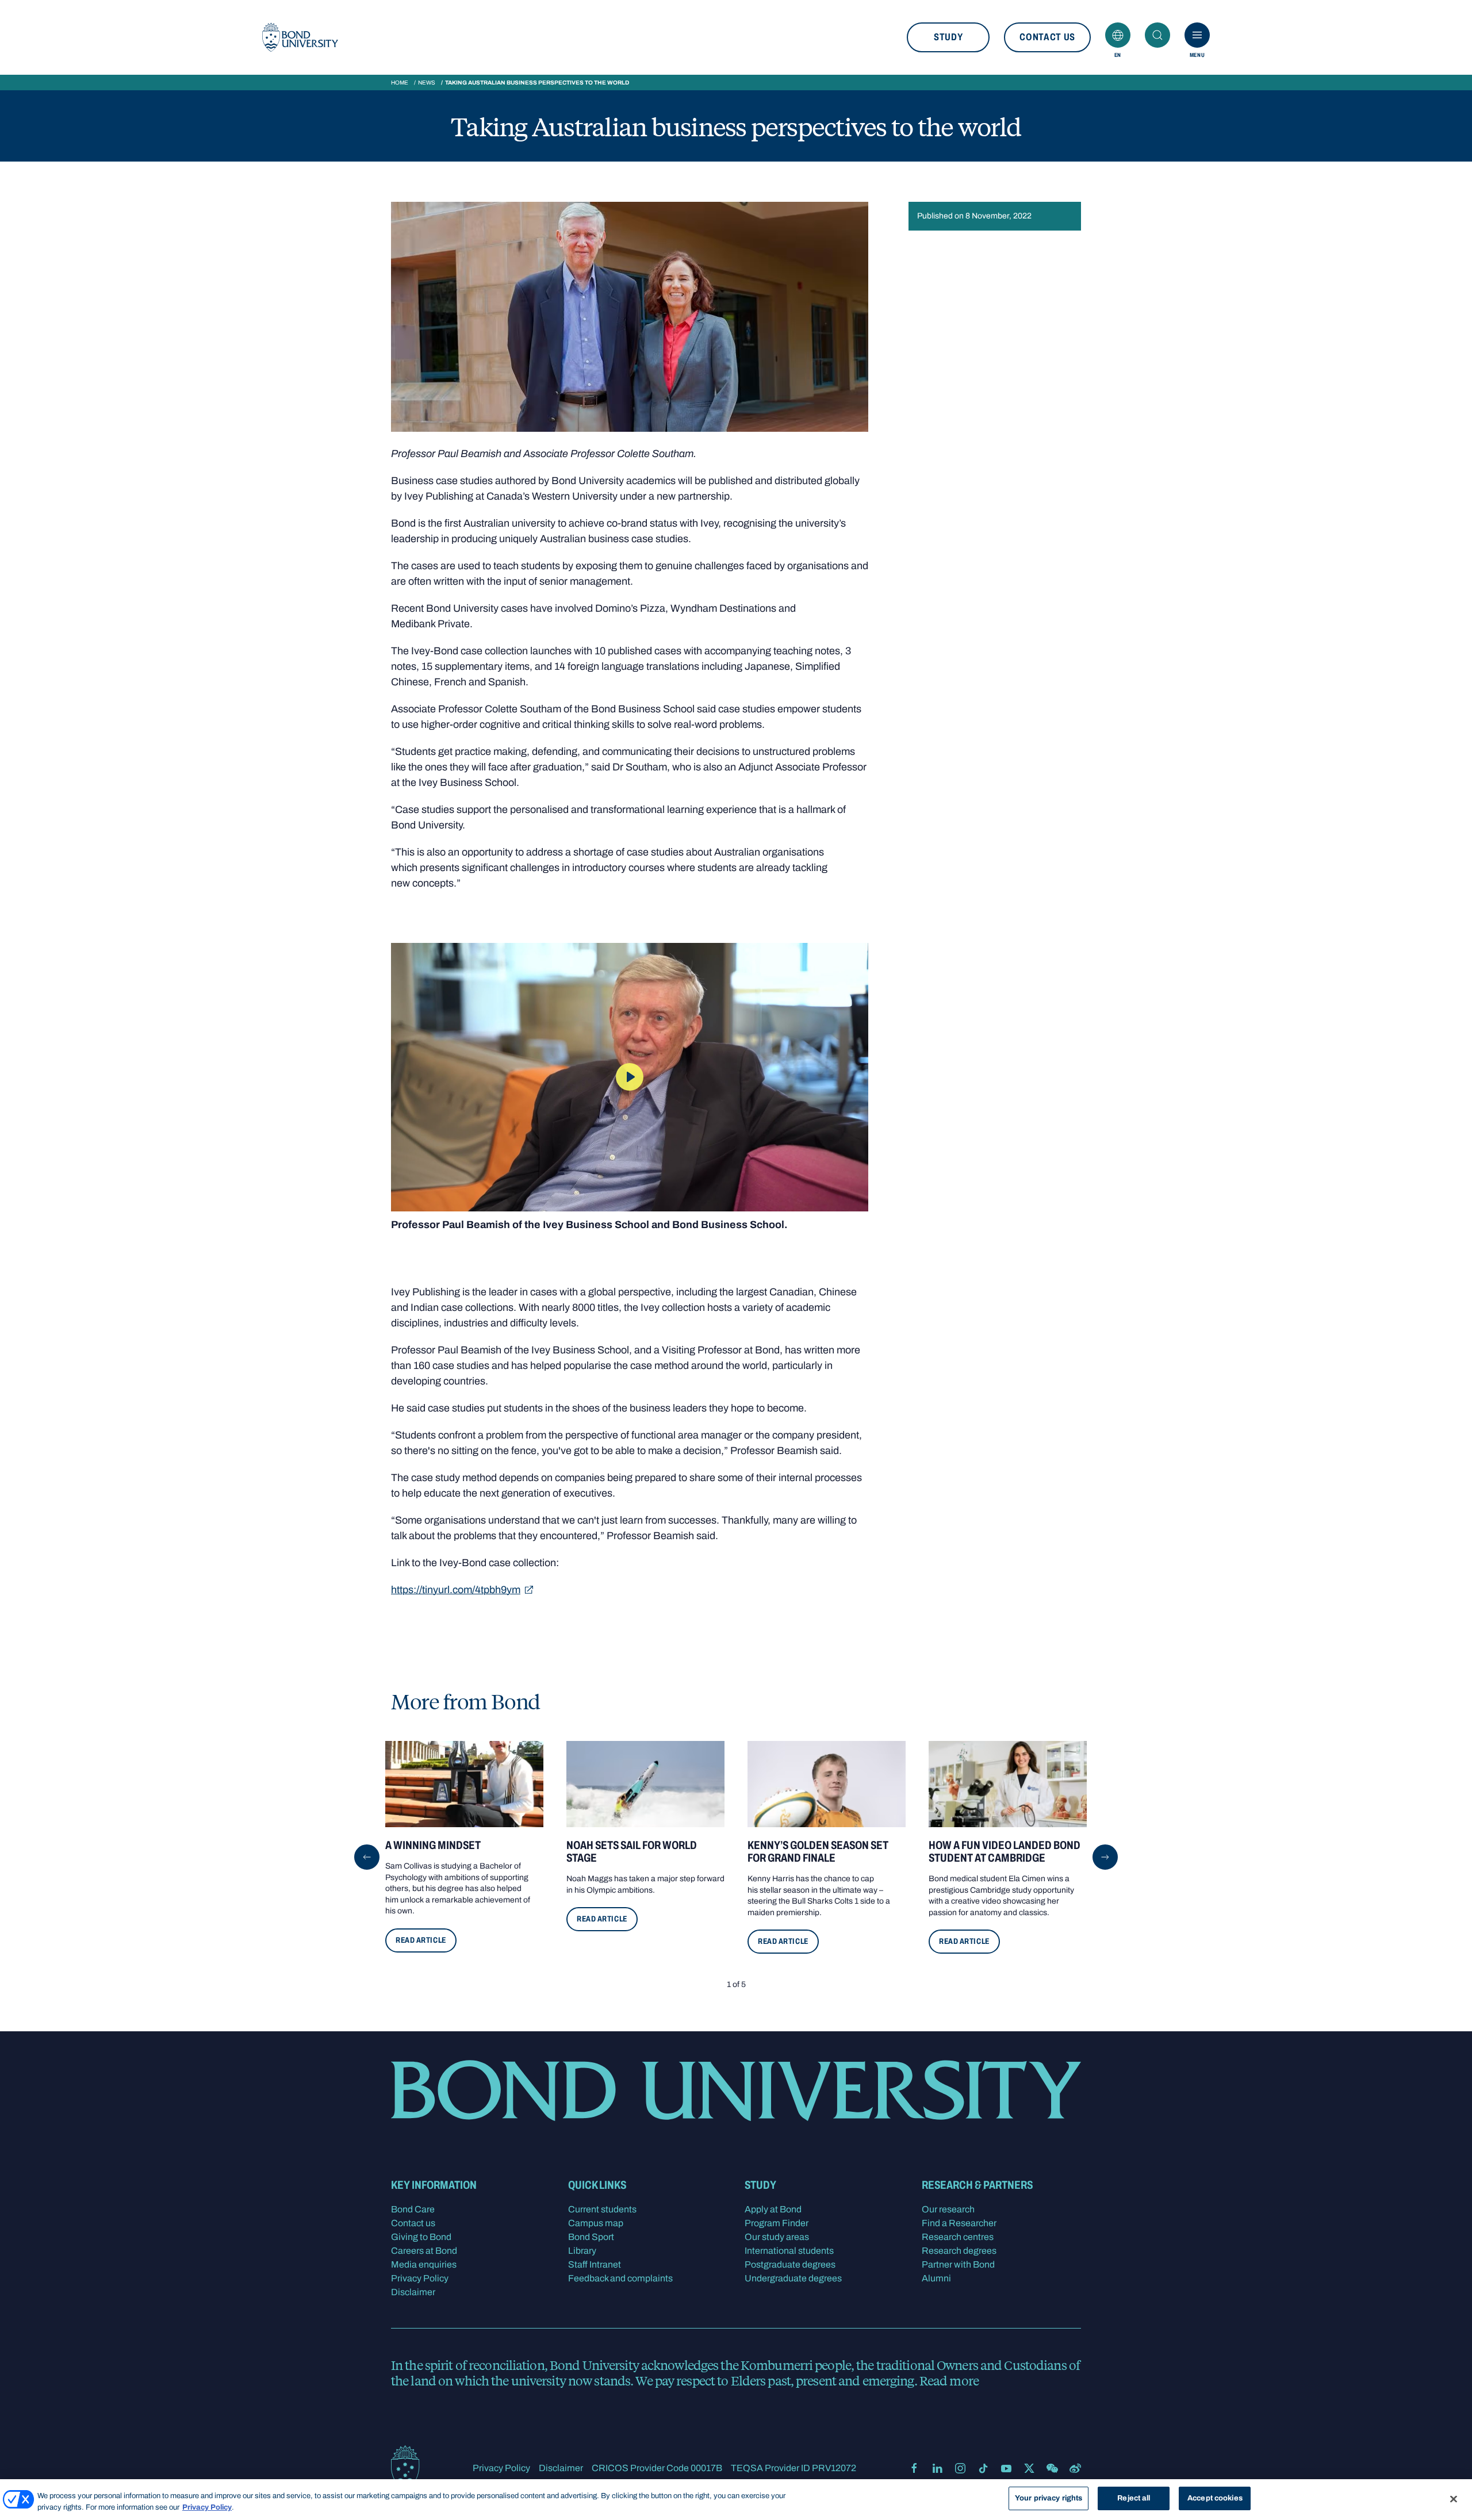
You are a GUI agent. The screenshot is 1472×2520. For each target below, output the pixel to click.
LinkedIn (937, 2468)
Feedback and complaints (620, 2278)
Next (1105, 1857)
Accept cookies (1215, 2498)
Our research (948, 2209)
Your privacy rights (1049, 2498)
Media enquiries (424, 2264)
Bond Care (413, 2209)
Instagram (960, 2468)
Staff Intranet (595, 2264)
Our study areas (777, 2237)
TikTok (983, 2468)
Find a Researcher (959, 2223)
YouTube (1006, 2468)
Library (582, 2251)
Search (1157, 35)
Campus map (596, 2223)
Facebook (914, 2468)
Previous (367, 1857)
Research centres (958, 2237)
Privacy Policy (420, 2278)
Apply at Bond (773, 2209)
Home (400, 83)
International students (789, 2251)
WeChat (1052, 2468)
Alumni (936, 2278)
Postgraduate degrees (790, 2264)
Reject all (1134, 2498)
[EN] (1118, 35)
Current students (602, 2209)
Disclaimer (413, 2292)
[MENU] (1197, 35)
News (427, 83)
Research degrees (959, 2251)
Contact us (1047, 37)
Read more (949, 2380)
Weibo (1075, 2468)
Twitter (1029, 2468)
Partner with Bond (958, 2264)
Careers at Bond (424, 2251)
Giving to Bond (421, 2237)
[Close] (1454, 2499)
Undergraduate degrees (793, 2278)
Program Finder (777, 2223)
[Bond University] (300, 37)
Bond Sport (591, 2237)
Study (948, 37)
